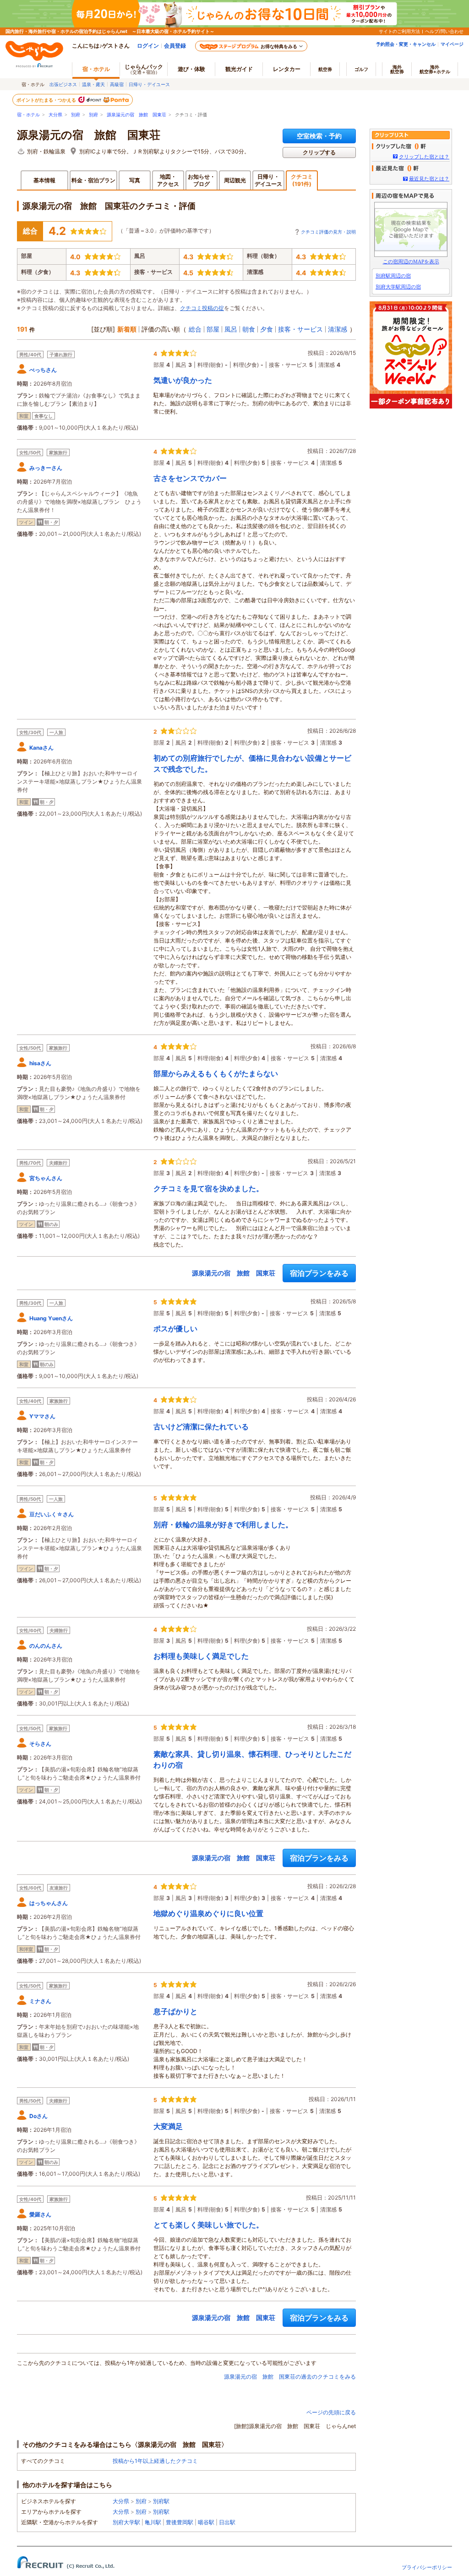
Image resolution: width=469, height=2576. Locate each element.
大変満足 (168, 2126)
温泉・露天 (93, 84)
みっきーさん (46, 468)
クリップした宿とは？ (424, 157)
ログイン (148, 46)
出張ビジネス (63, 84)
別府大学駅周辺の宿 (398, 287)
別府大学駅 (126, 2522)
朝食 (249, 329)
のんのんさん (46, 1646)
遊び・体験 (191, 69)
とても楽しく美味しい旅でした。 (208, 2225)
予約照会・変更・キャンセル (406, 44)
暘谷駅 (206, 2522)
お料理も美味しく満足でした (201, 1656)
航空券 (325, 69)
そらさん (40, 1744)
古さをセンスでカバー (190, 478)
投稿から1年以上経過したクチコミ (155, 2461)
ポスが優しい (175, 1329)
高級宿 (117, 84)
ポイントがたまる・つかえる (47, 100)
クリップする (319, 152)
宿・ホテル (28, 115)
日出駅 (227, 2522)
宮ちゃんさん (46, 1178)
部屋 (213, 329)
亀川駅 (153, 2522)
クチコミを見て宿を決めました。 (208, 1188)
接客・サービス (300, 329)
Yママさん (42, 1416)
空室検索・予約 (319, 136)
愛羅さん (40, 2214)
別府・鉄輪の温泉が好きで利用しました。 (223, 1525)
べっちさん (43, 370)
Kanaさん (41, 748)
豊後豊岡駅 (180, 2522)
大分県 (55, 115)
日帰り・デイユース (149, 84)
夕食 (267, 329)
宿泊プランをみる (319, 1273)
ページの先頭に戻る (331, 2412)
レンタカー (287, 69)
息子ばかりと (175, 2011)
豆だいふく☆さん (52, 1514)
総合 (195, 329)
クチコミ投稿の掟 (202, 308)
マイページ (452, 44)
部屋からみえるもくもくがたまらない (216, 1073)
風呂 (231, 329)
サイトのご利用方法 (399, 31)
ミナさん (40, 2001)
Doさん (38, 2116)
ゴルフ (361, 69)
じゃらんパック (144, 69)
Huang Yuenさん (51, 1318)
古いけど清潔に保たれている (201, 1427)
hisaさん (40, 1063)
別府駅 (161, 2501)
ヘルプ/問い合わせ (444, 31)
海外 (397, 69)
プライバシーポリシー (427, 2567)
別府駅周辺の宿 (393, 276)
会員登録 (175, 46)
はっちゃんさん (49, 1903)
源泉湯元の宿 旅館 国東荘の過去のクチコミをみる (290, 2377)
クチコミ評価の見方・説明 (328, 232)
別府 (76, 115)
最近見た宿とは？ (429, 179)
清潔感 (338, 329)
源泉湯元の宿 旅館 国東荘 (136, 115)
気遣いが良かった (183, 380)
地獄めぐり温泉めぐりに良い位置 (208, 1913)
